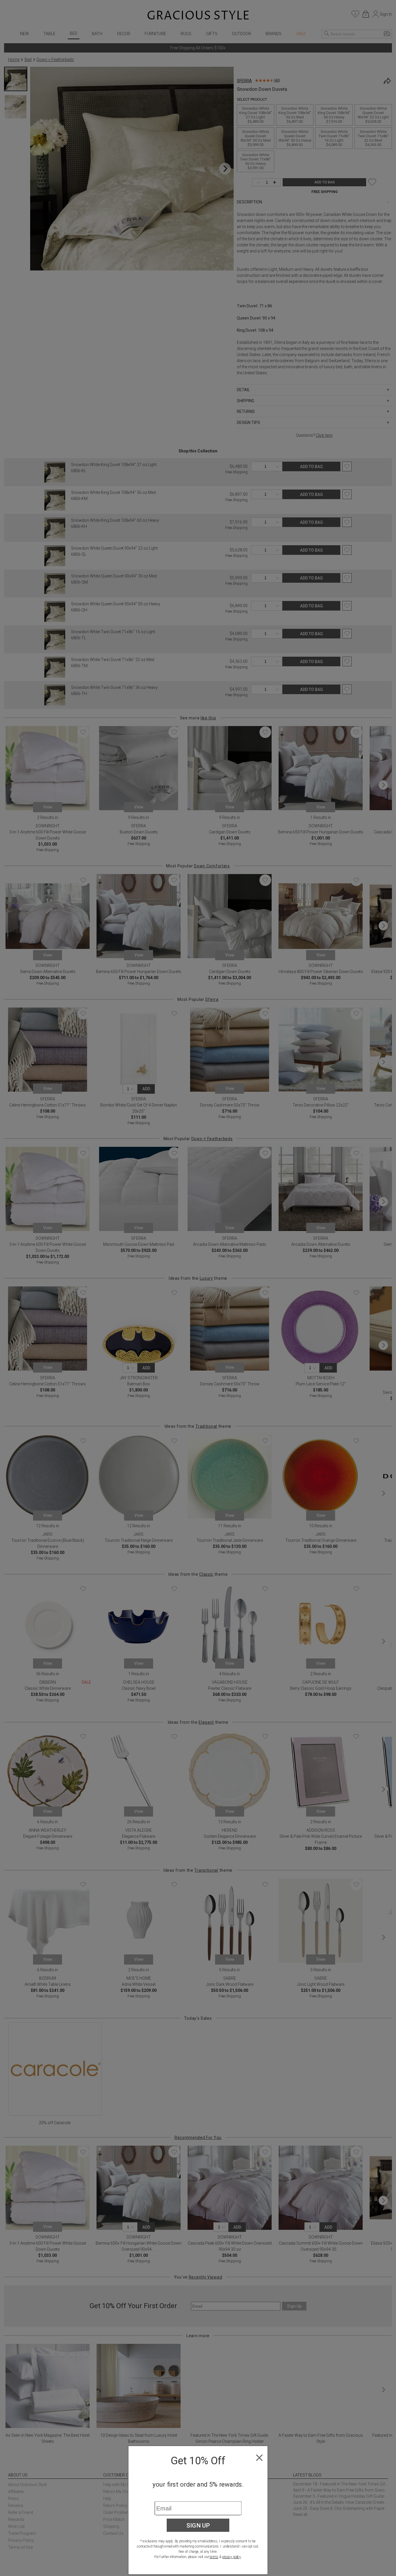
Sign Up (198, 2525)
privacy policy (231, 2557)
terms (214, 2557)
